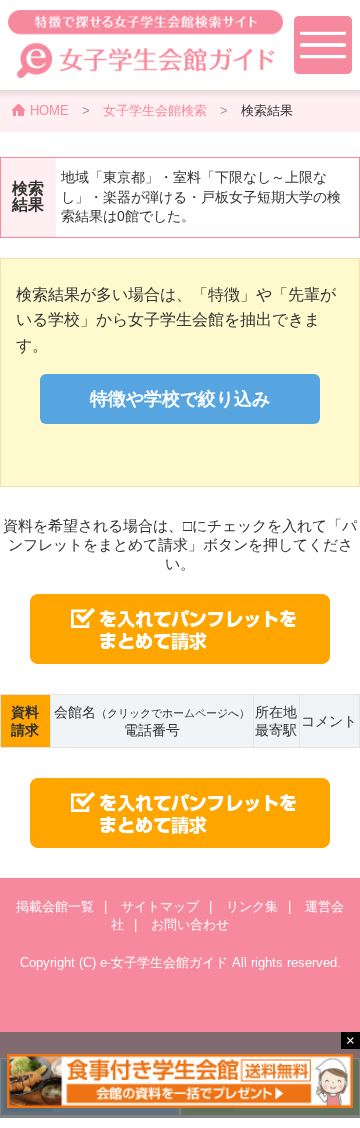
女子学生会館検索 (155, 110)
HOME (49, 110)
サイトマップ (160, 906)
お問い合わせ (190, 924)
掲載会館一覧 (55, 906)
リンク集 (252, 906)
